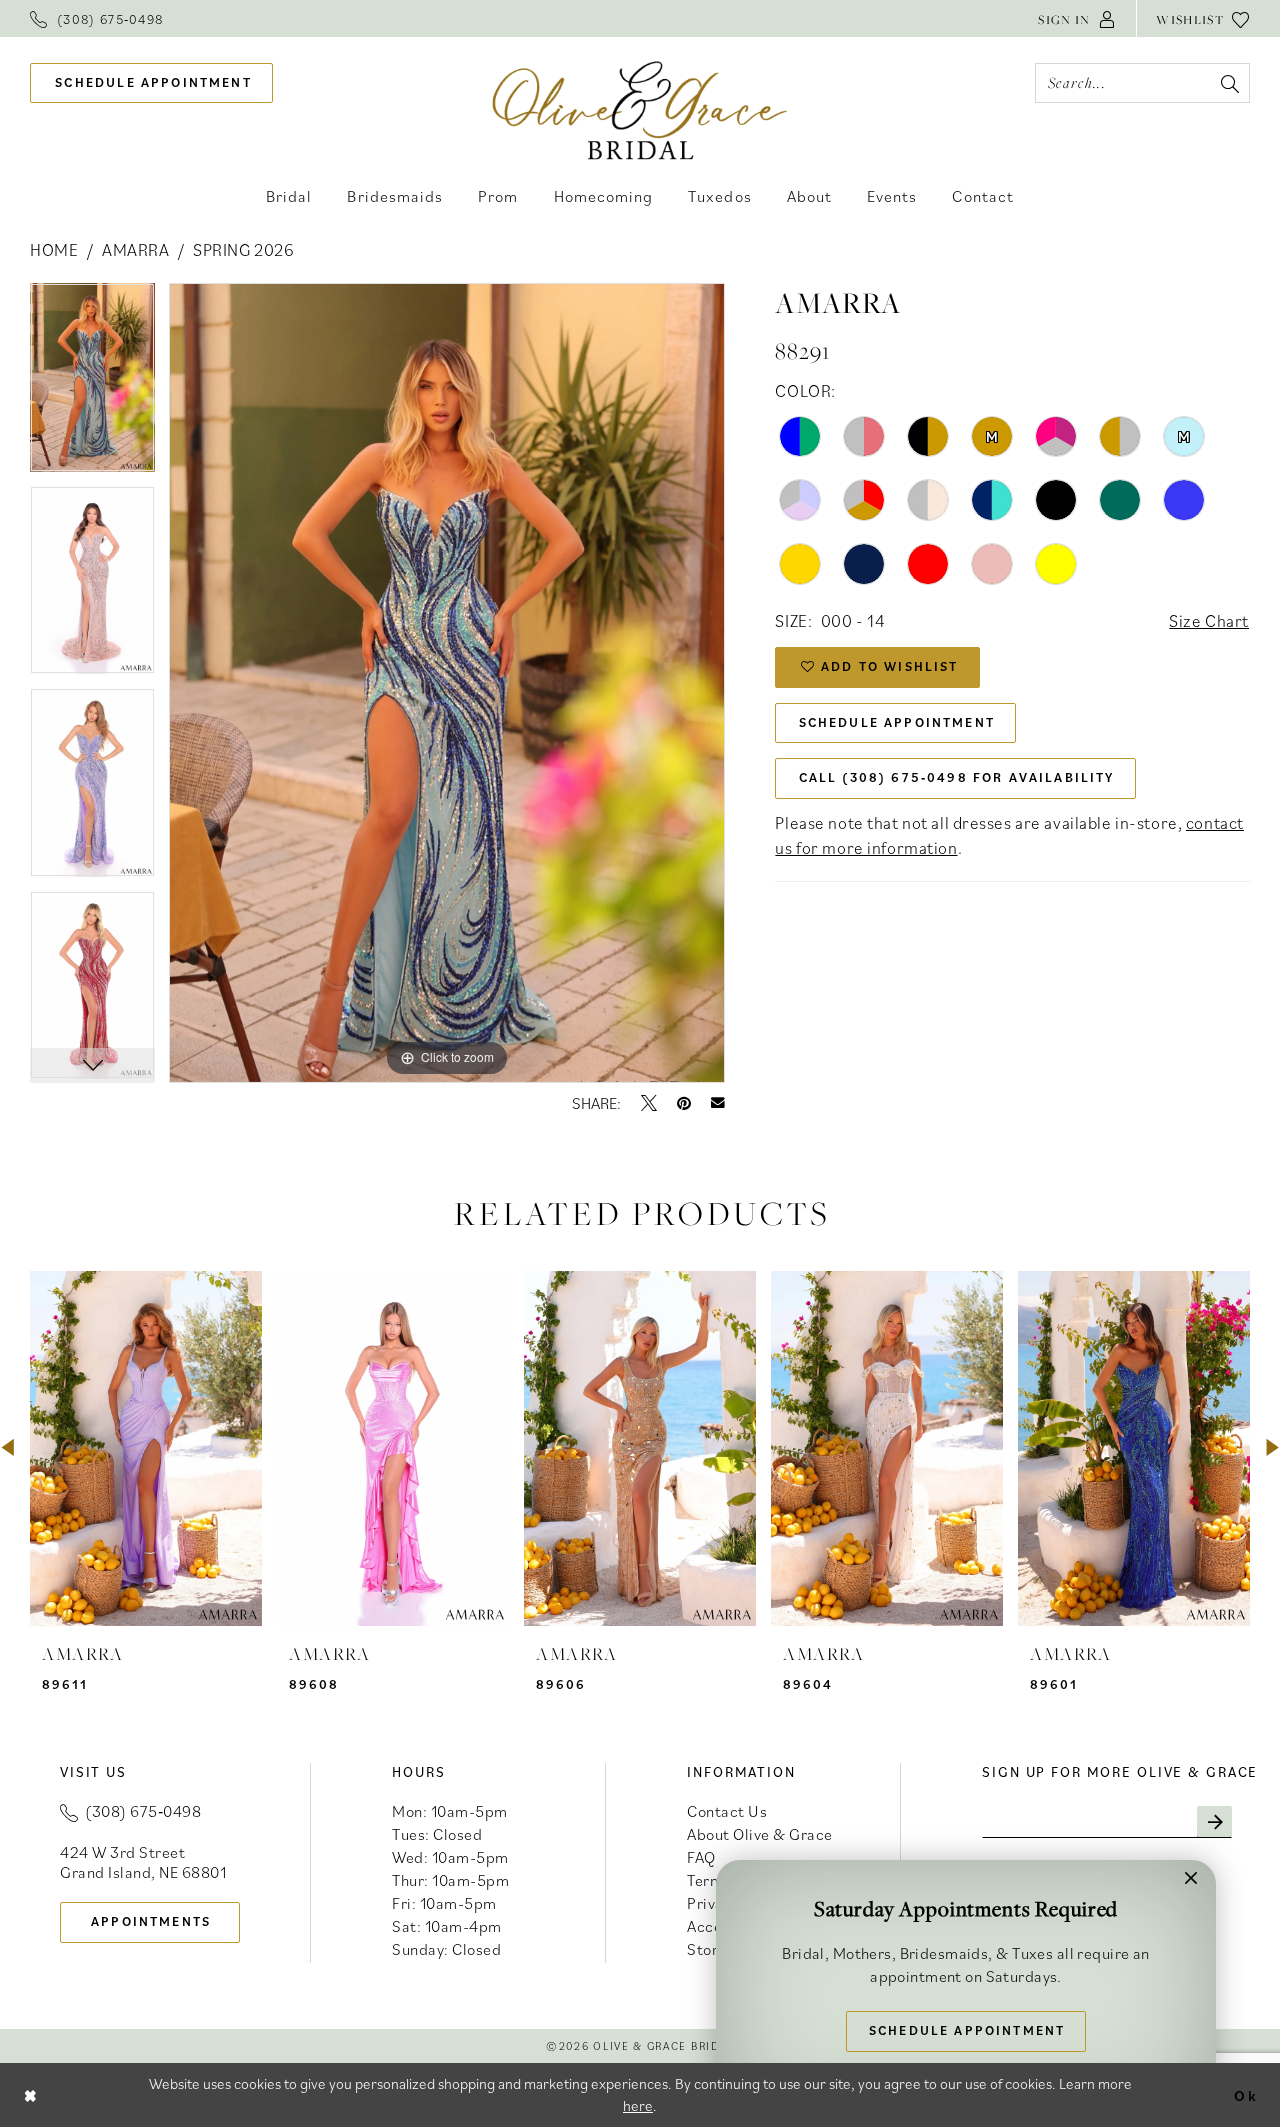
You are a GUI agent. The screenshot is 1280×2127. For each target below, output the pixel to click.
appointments (151, 1921)
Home (54, 250)
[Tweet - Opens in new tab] (649, 1103)
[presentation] (146, 1448)
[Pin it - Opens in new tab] (684, 1103)
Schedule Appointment (897, 722)
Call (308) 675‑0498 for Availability (957, 777)
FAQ (701, 1857)
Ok (1246, 2094)
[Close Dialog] (31, 2094)
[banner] (640, 109)
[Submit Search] (1229, 83)
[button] (1077, 18)
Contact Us (727, 1811)
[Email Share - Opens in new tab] (718, 1103)
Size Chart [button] (1209, 621)
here (638, 2105)
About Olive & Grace (760, 1834)
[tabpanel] (92, 384)
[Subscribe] (1214, 1822)
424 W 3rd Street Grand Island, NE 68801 (143, 1862)
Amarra (135, 250)
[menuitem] (96, 18)
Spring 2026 (243, 250)
